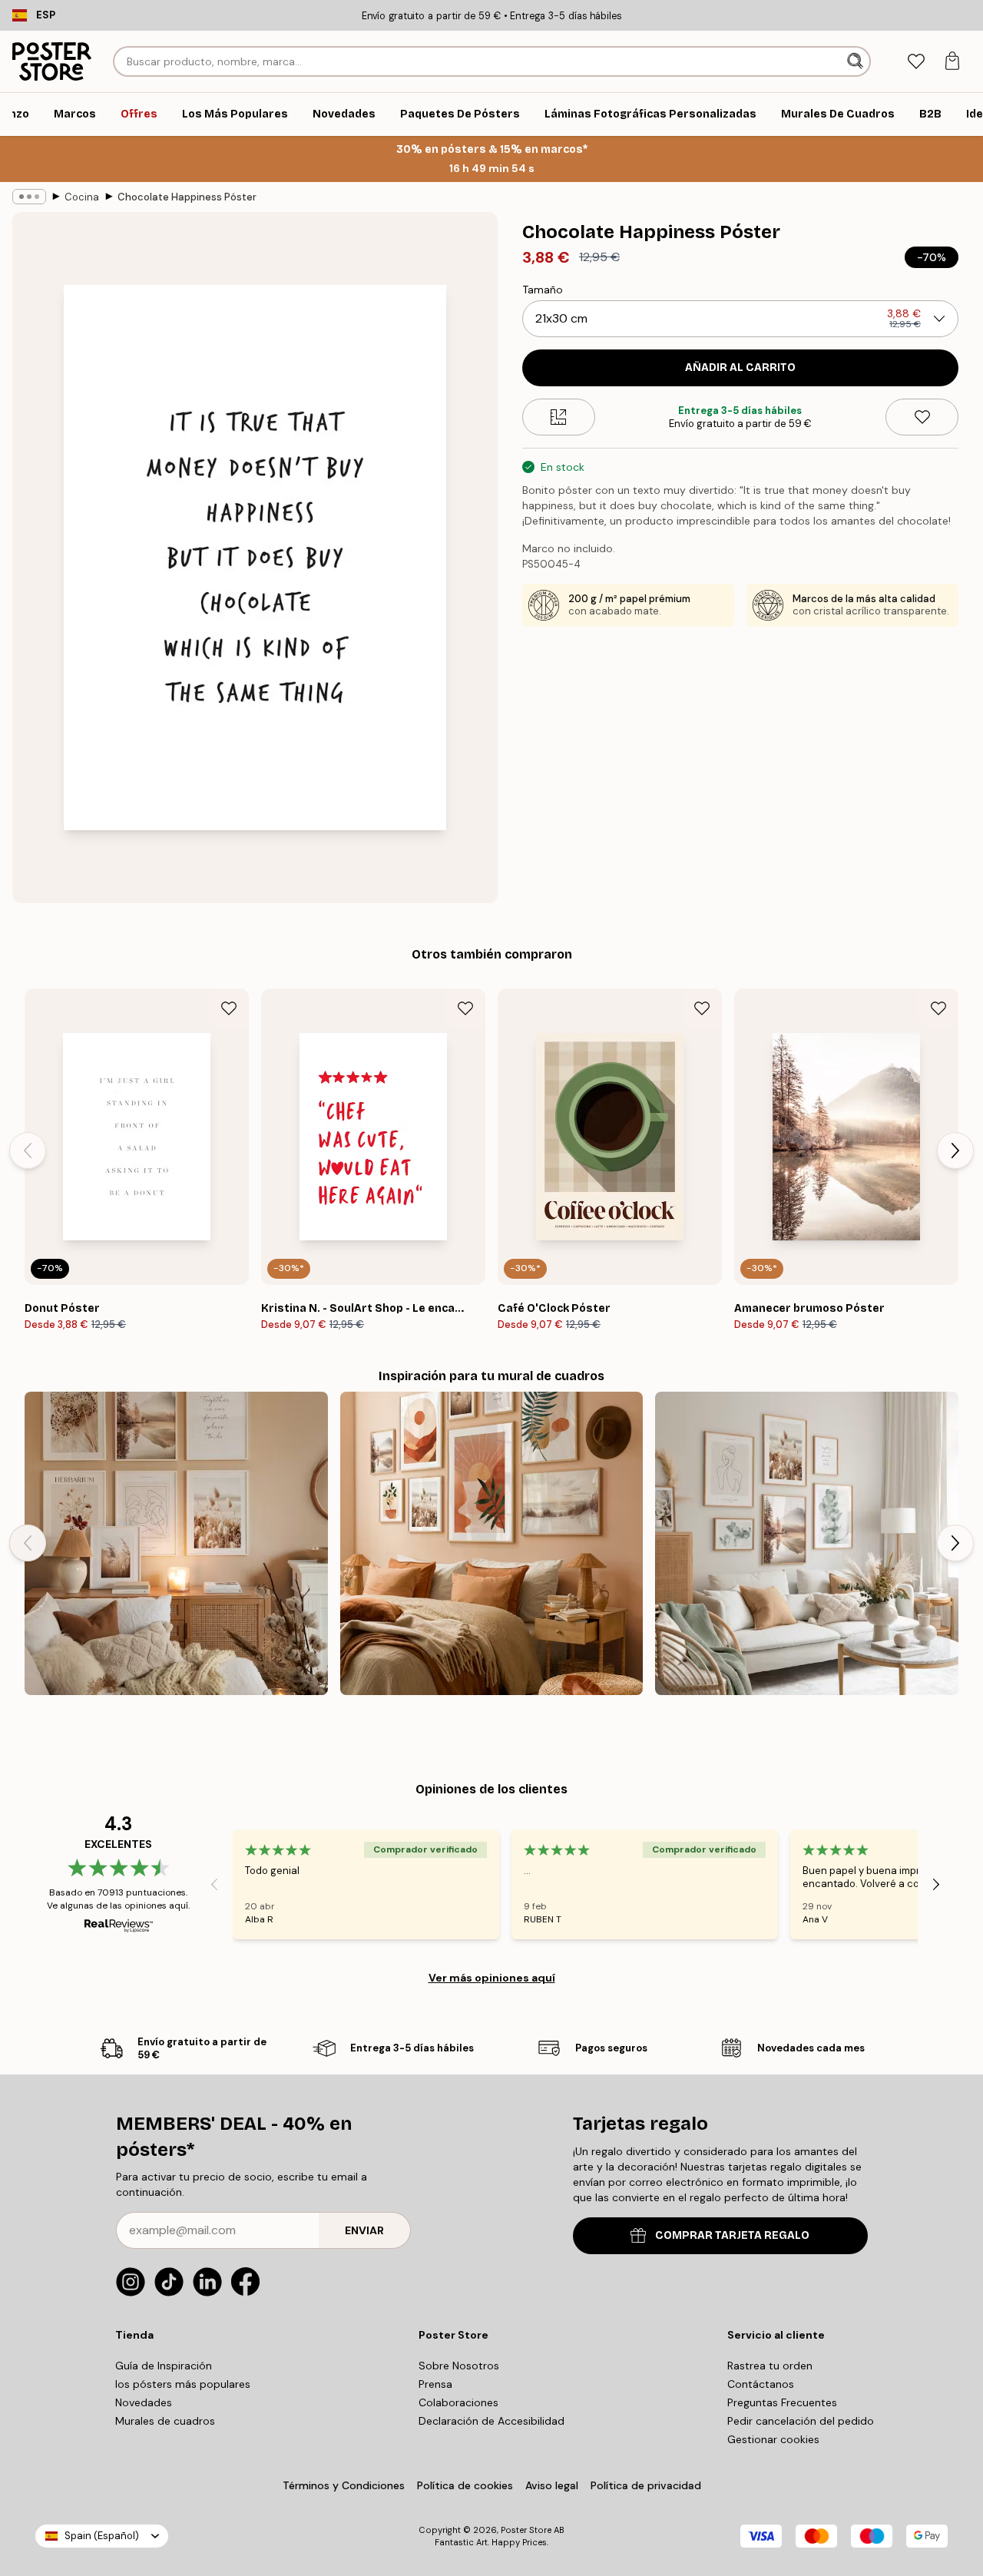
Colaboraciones (458, 2402)
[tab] (916, 62)
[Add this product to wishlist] (922, 417)
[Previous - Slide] (28, 1151)
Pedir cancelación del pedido (801, 2421)
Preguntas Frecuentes (782, 2402)
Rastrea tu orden (770, 2366)
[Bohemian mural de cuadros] (492, 1543)
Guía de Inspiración (164, 2366)
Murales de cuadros (165, 2421)
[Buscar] (857, 61)
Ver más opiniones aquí (492, 1978)
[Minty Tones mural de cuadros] (807, 1543)
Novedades (144, 2402)
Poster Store (526, 2530)
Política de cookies (465, 2485)
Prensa (435, 2384)
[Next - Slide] (955, 1151)
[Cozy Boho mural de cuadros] (176, 1543)
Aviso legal (552, 2485)
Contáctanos (761, 2384)
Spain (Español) (102, 2536)
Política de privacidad (646, 2485)
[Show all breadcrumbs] (29, 197)
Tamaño (543, 290)
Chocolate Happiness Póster (187, 197)
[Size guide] (559, 417)
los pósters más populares (183, 2384)
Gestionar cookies (773, 2439)
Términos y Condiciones (344, 2485)
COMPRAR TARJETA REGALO (732, 2235)
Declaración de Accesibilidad (491, 2421)
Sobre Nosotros (459, 2366)
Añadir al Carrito (740, 368)
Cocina (82, 197)
